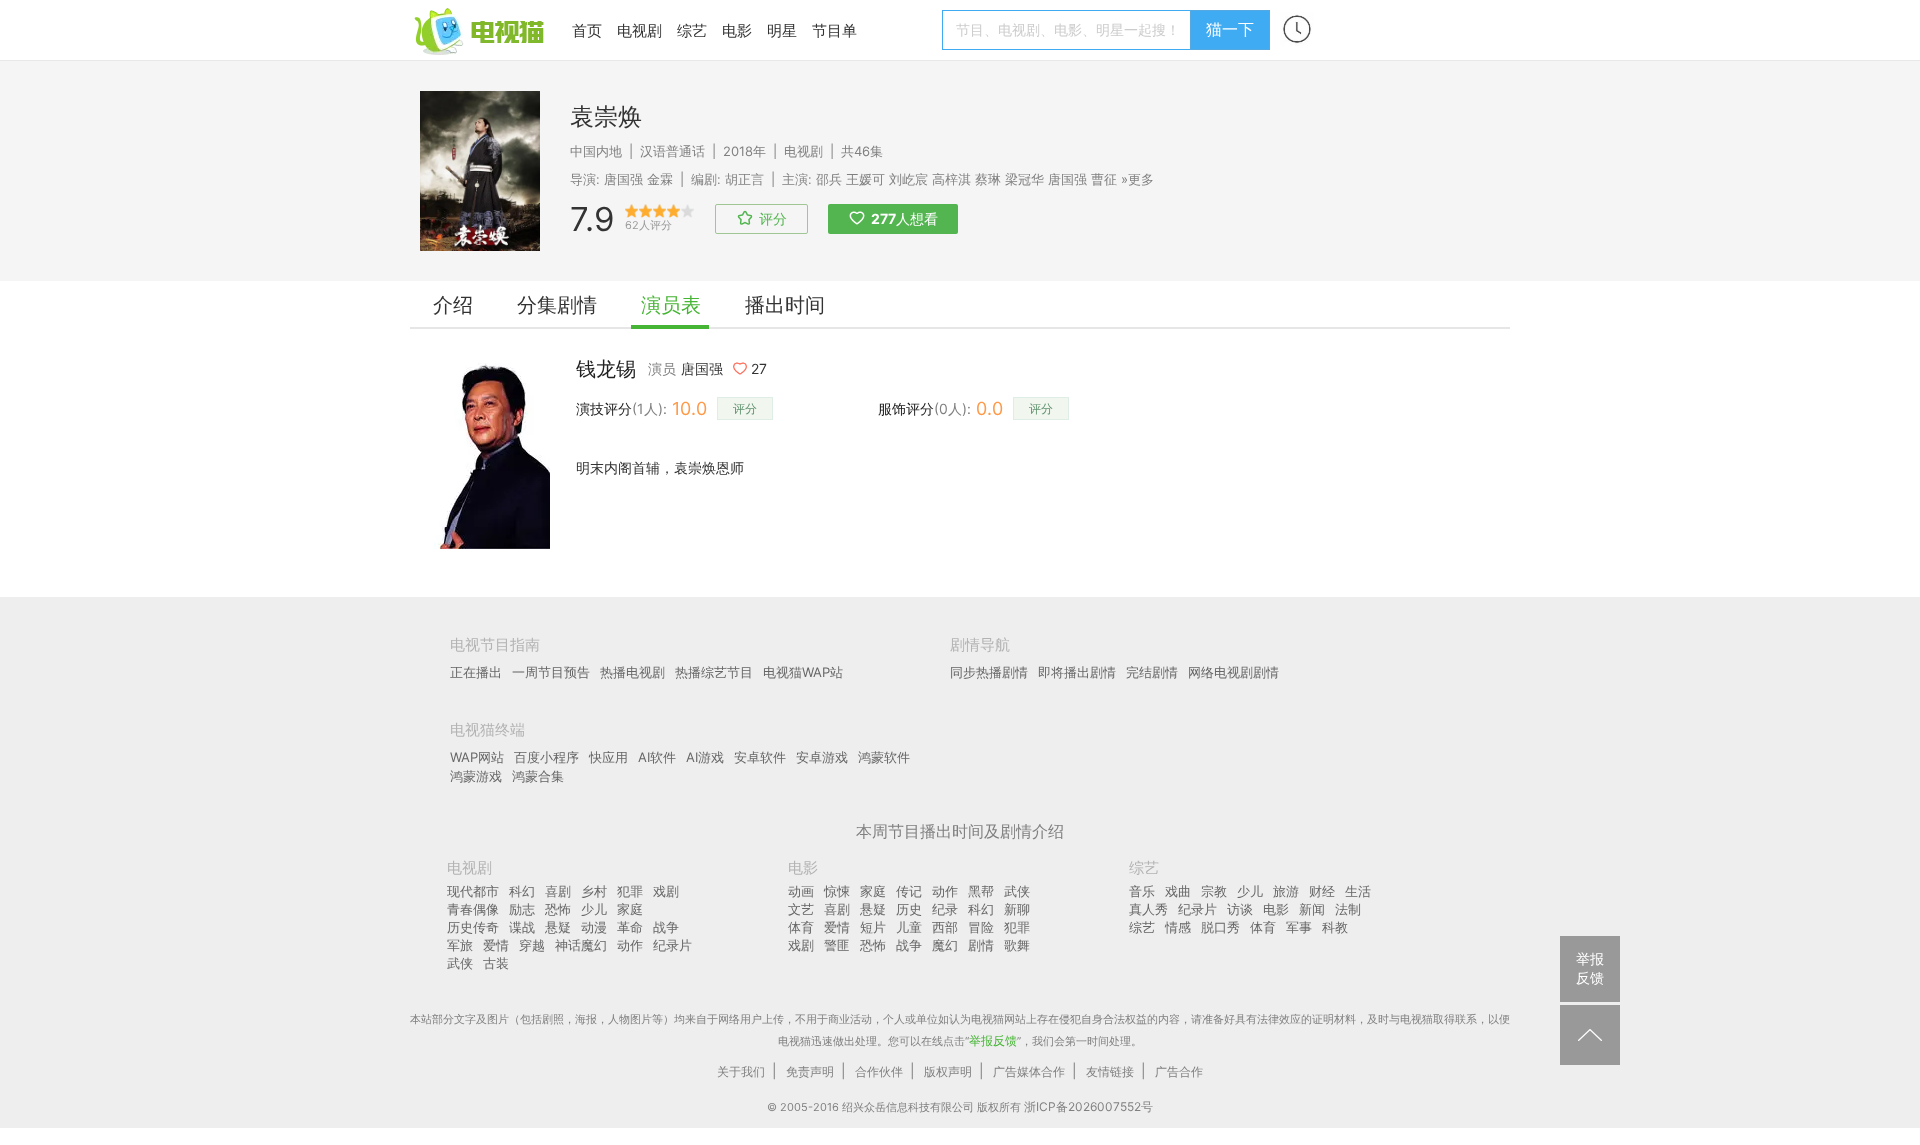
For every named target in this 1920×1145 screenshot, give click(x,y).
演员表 (671, 305)
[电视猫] (481, 29)
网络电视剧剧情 (1233, 672)
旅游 (1286, 891)
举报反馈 (993, 1040)
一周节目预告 (551, 672)
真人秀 (1148, 909)
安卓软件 (760, 757)
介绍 (453, 305)
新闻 (1312, 909)
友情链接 (1110, 1071)
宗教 (1214, 891)
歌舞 (1017, 945)
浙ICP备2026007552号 (1088, 1106)
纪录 (945, 909)
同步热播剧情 (989, 672)
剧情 (981, 945)
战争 (666, 927)
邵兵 (829, 179)
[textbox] (1069, 30)
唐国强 (623, 179)
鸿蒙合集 (538, 776)
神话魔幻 (581, 945)
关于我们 (741, 1071)
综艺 (692, 30)
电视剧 (639, 30)
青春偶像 (473, 909)
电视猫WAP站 (803, 672)
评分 (745, 408)
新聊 (1017, 909)
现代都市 (473, 891)
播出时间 (785, 305)
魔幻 (945, 945)
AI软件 (657, 757)
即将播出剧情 (1077, 672)
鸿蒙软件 (884, 757)
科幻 (522, 891)
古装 (496, 963)
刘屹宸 (908, 179)
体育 (801, 927)
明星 (782, 30)
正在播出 (476, 672)
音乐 (1142, 891)
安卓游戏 (822, 757)
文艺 (801, 909)
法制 (1348, 909)
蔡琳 (988, 179)
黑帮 (981, 891)
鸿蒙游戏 (476, 776)
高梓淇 (951, 179)
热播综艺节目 (714, 672)
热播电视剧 (632, 672)
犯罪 (630, 891)
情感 (1178, 927)
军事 (1299, 927)
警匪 (837, 945)
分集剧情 (557, 305)
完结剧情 (1152, 672)
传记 (909, 891)
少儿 (594, 909)
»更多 (1137, 179)
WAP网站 (477, 757)
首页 (587, 30)
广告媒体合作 (1029, 1071)
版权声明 (948, 1071)
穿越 (532, 945)
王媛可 (865, 179)
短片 (873, 927)
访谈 (1240, 909)
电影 (737, 30)
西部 (945, 927)
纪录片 (672, 945)
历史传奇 (473, 927)
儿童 (909, 927)
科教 (1335, 927)
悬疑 (558, 927)
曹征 (1104, 179)
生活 (1358, 891)
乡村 (594, 891)
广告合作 (1179, 1071)
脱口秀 (1220, 927)
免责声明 (810, 1071)
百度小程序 (546, 757)
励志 (522, 909)
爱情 (496, 945)
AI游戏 (705, 757)
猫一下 (1230, 29)
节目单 (834, 30)
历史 (909, 909)
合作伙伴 (879, 1071)
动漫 (594, 927)
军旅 (460, 945)
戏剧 (666, 891)
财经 (1322, 891)
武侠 (460, 963)
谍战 (522, 927)
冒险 (981, 927)
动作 (630, 945)
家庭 (630, 909)
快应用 (608, 757)
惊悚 (837, 891)
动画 (801, 891)
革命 (630, 927)
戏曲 (1178, 891)
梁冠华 (1024, 179)
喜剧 (558, 891)
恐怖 (558, 909)
